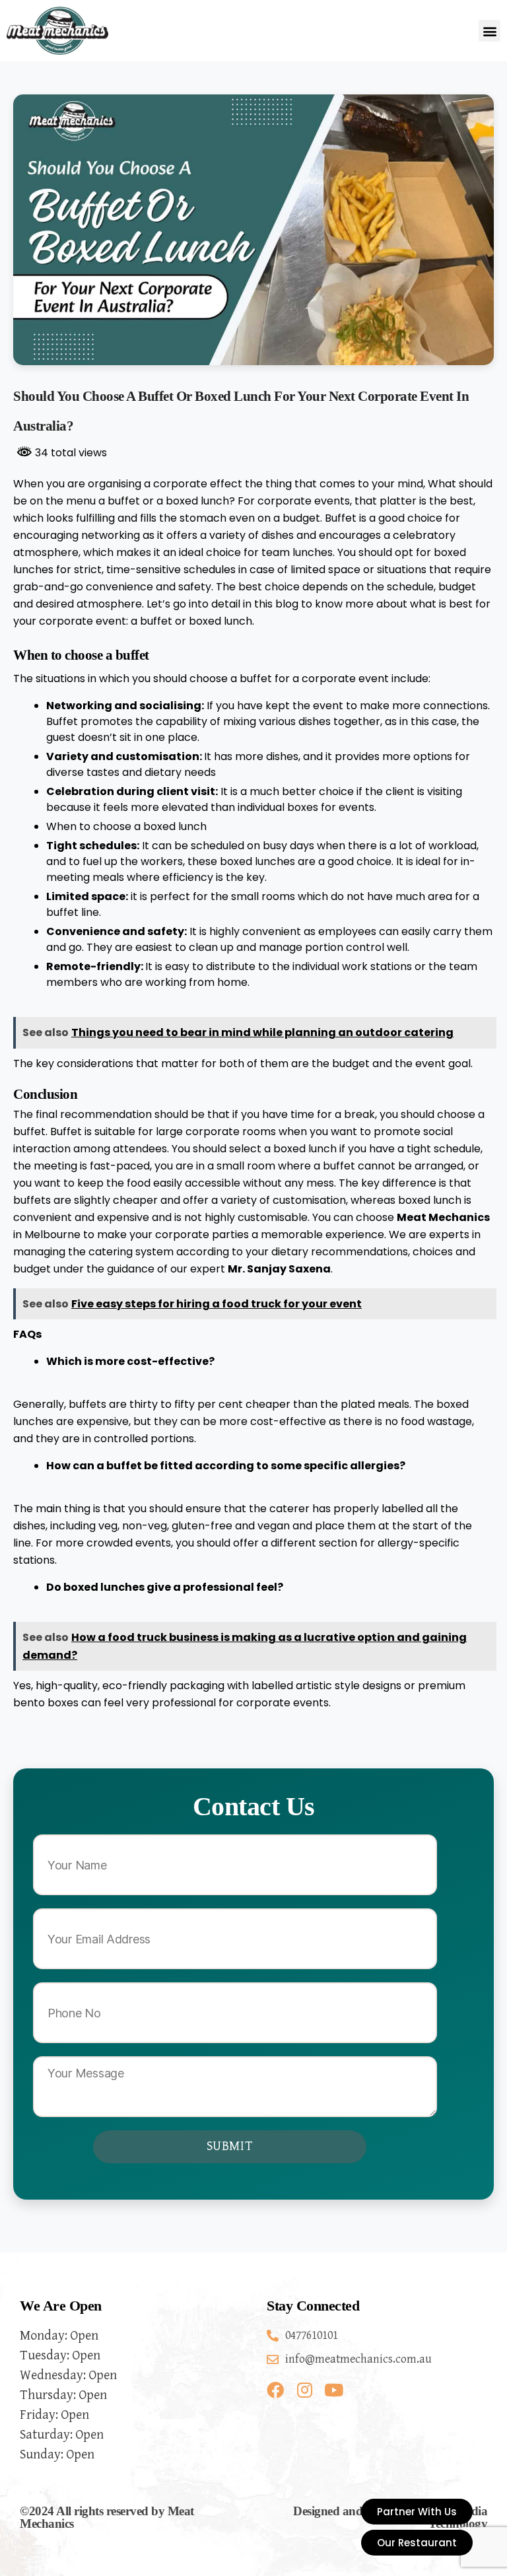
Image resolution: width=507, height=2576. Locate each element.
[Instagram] (304, 2390)
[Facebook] (275, 2390)
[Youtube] (333, 2390)
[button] (490, 31)
